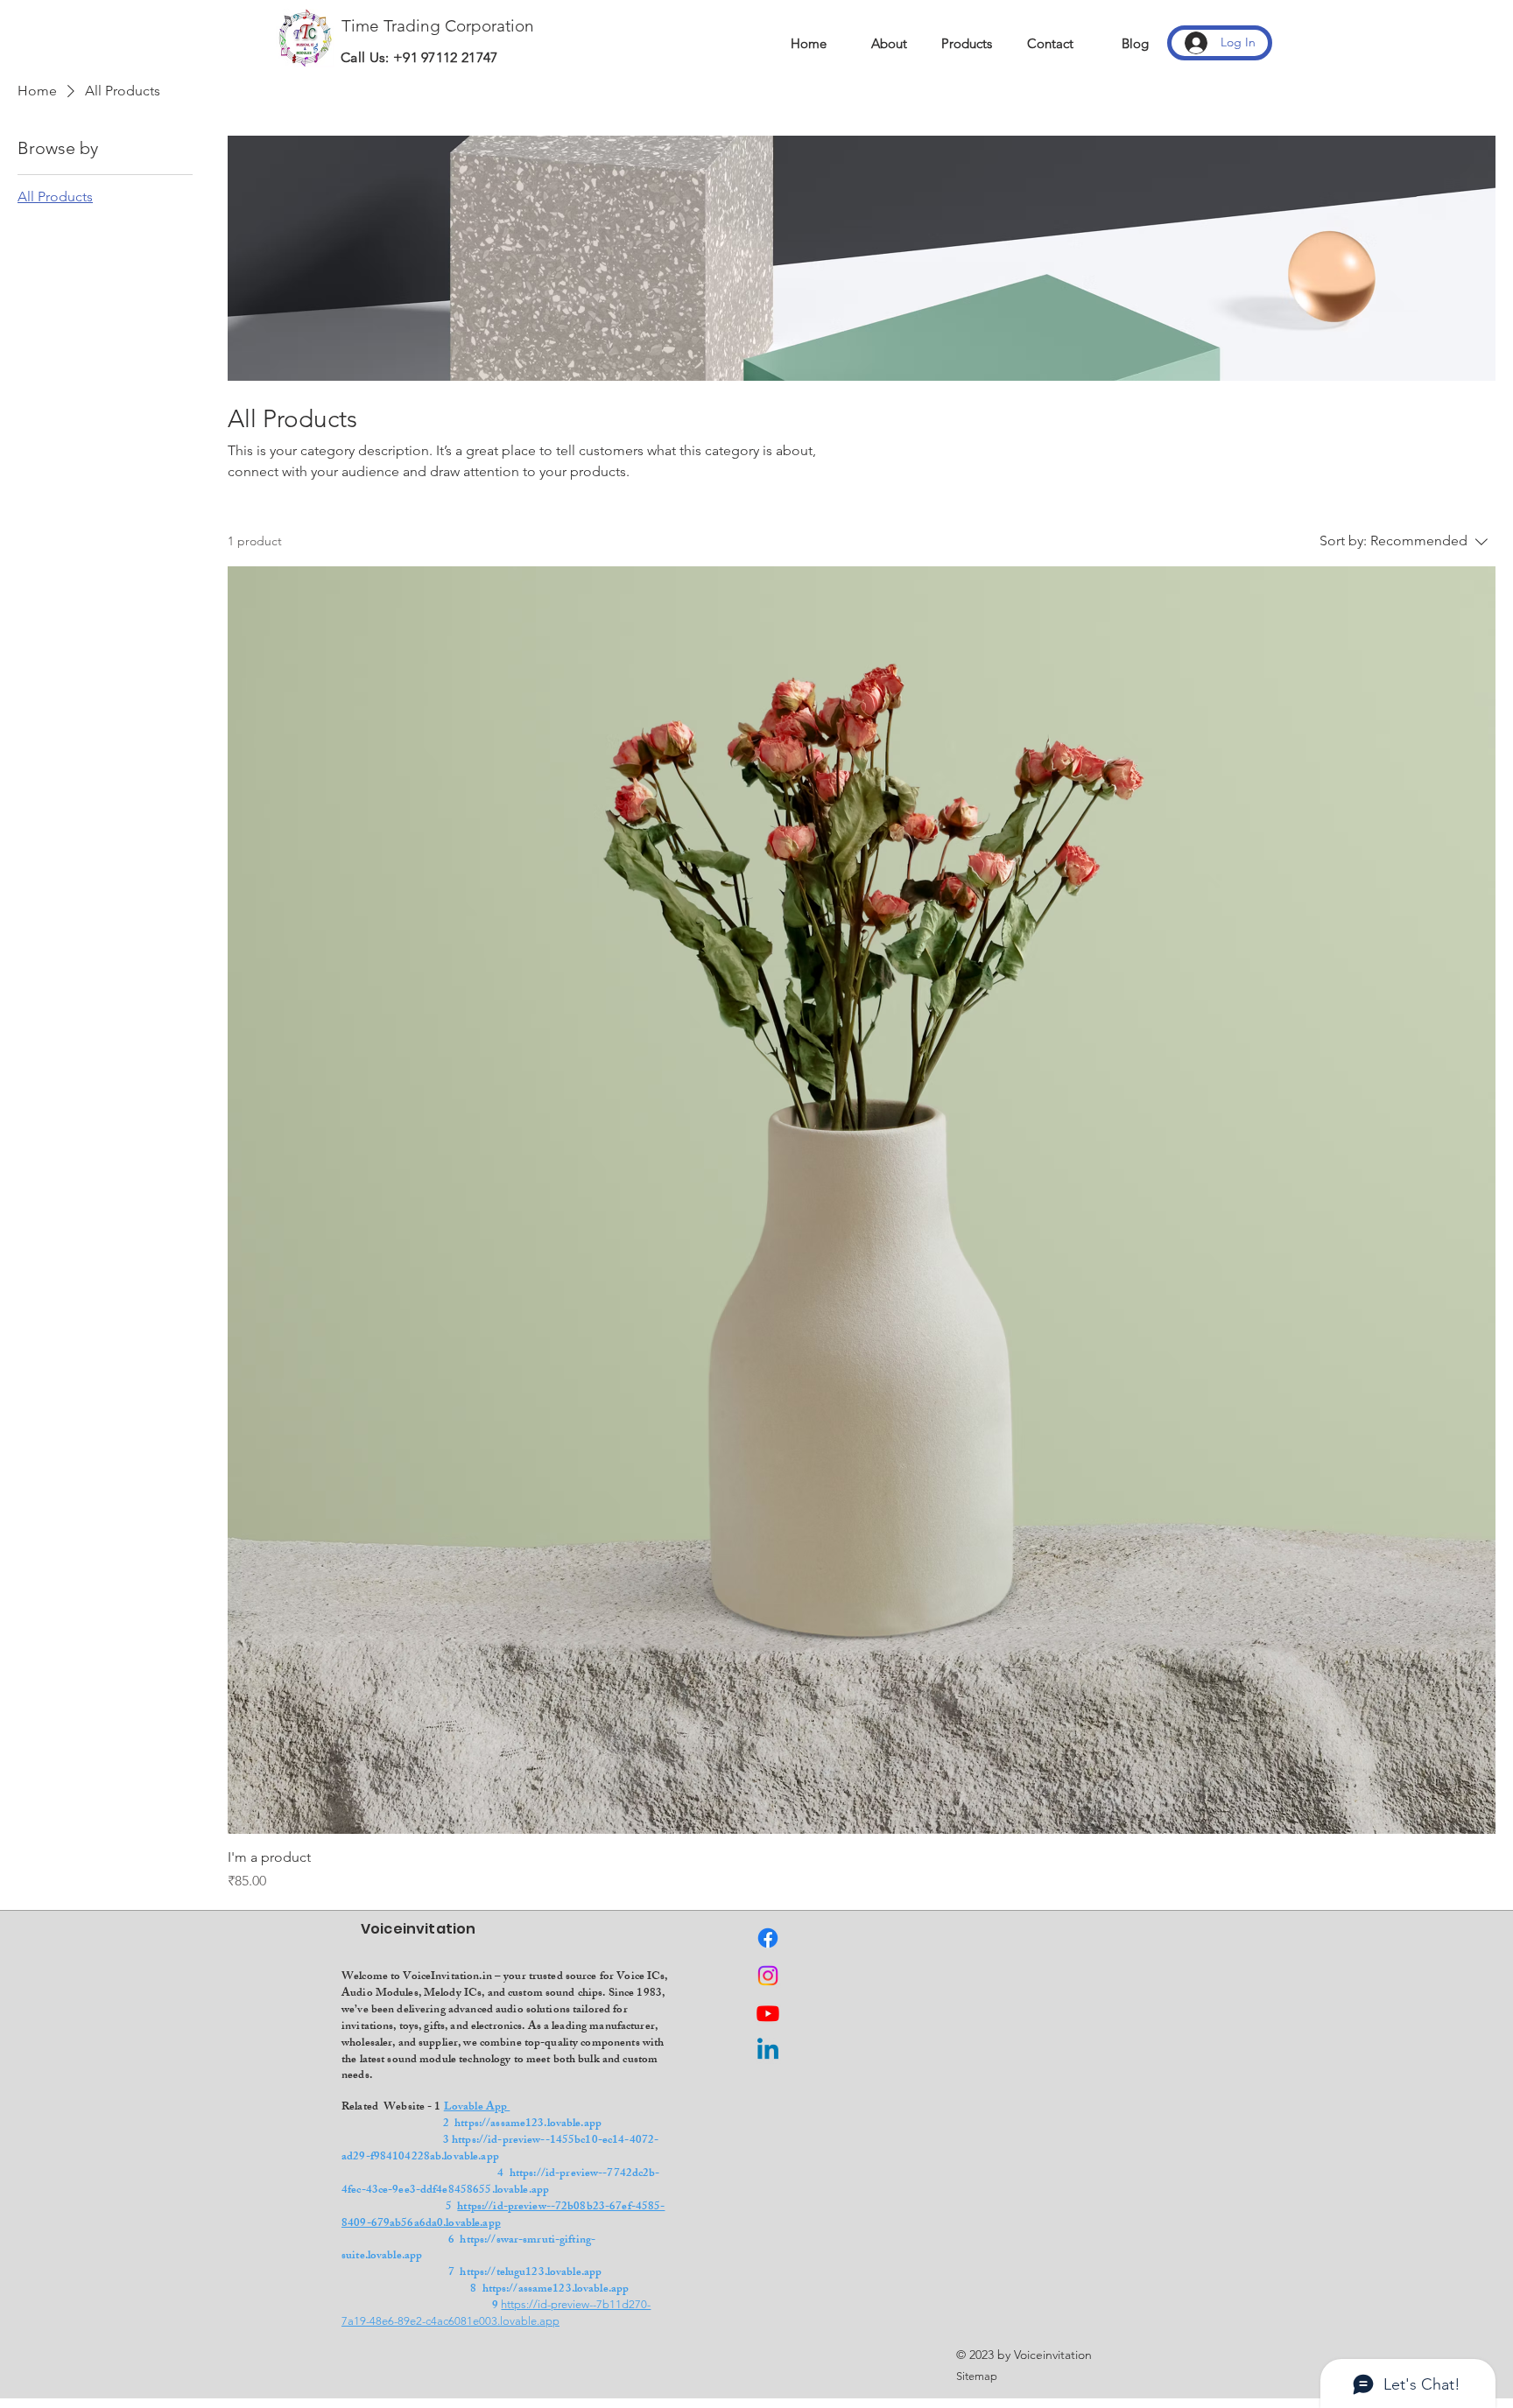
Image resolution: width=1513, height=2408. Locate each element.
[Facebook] (768, 1938)
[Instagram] (768, 1976)
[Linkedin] (768, 2051)
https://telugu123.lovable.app (531, 2273)
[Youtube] (768, 2013)
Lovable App (477, 2108)
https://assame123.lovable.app (528, 2124)
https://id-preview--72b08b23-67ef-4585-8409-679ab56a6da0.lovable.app (503, 2216)
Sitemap (977, 2376)
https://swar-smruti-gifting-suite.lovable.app (468, 2249)
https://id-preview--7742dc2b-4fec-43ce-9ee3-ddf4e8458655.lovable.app (501, 2183)
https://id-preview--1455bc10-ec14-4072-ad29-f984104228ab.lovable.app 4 (507, 2158)
